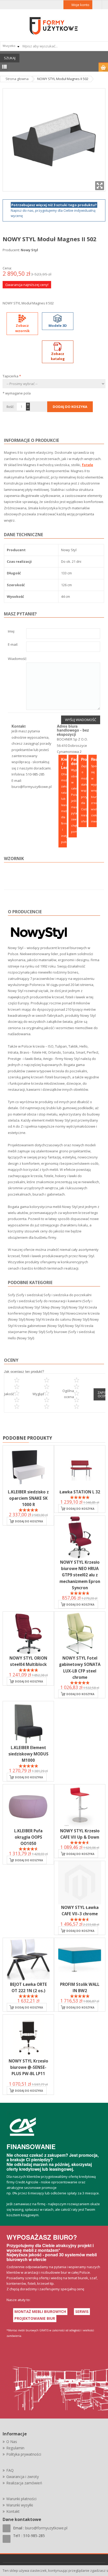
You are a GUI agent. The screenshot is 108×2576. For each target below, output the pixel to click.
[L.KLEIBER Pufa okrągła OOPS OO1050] (28, 1806)
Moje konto (80, 5)
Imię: (11, 632)
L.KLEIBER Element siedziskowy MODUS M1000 (28, 1754)
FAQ (10, 2470)
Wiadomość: (17, 659)
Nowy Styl (29, 250)
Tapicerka (12, 376)
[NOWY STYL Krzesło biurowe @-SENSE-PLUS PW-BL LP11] (28, 2036)
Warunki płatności (21, 2499)
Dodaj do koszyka (29, 1521)
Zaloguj (97, 5)
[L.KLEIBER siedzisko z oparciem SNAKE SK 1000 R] (28, 1467)
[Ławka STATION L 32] (80, 1467)
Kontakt (13, 2511)
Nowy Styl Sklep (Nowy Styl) (46, 1307)
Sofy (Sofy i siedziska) (25, 1295)
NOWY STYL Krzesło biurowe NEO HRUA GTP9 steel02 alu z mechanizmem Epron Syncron (80, 1575)
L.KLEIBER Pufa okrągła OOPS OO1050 (28, 1837)
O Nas (12, 2442)
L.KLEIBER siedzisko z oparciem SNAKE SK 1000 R (28, 1498)
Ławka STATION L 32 (80, 1492)
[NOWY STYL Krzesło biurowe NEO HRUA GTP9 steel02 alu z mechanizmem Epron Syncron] (80, 1537)
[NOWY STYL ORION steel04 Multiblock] (28, 1633)
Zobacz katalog (58, 356)
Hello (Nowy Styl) (21, 1338)
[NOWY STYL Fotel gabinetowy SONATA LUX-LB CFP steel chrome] (80, 1633)
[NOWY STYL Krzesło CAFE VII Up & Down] (80, 1806)
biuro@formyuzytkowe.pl (32, 787)
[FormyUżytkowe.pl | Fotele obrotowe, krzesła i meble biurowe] (54, 25)
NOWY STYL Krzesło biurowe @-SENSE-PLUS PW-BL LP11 (28, 2067)
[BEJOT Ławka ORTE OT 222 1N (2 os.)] (28, 1960)
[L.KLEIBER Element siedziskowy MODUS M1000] (28, 1723)
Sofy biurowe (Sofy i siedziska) (70, 1332)
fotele (87, 465)
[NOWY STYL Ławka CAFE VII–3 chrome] (80, 1883)
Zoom (100, 186)
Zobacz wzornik (22, 328)
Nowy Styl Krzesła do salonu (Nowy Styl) (58, 1319)
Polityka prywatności (24, 2454)
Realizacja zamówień (24, 2483)
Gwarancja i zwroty (23, 2477)
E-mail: (13, 645)
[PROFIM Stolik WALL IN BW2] (80, 1960)
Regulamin (15, 2448)
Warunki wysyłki (20, 2505)
